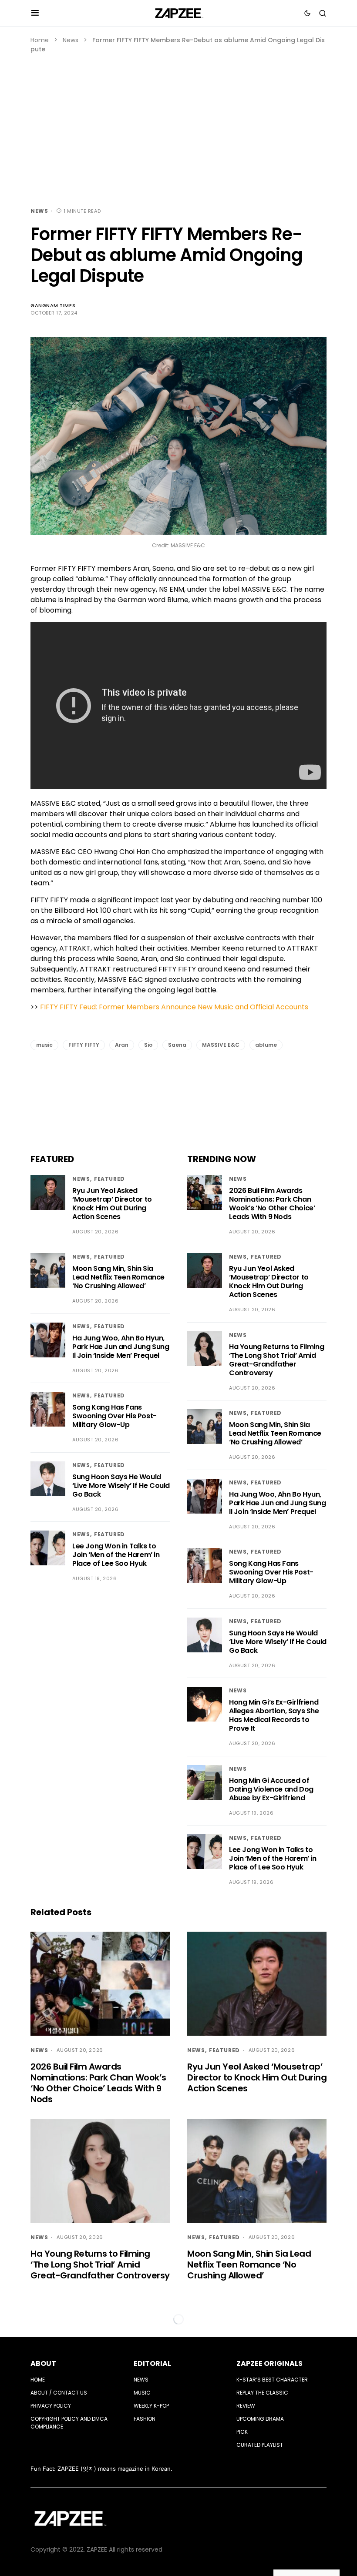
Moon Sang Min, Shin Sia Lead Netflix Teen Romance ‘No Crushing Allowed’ (118, 1277)
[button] (35, 13)
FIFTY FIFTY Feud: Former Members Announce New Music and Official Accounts (174, 1007)
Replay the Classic (262, 2393)
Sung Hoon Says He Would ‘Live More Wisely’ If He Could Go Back (121, 1486)
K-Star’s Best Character (272, 2380)
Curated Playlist (260, 2445)
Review (246, 2406)
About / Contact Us (59, 2393)
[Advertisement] (178, 119)
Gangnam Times (53, 305)
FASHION (145, 2419)
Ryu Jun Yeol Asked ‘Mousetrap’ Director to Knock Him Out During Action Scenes (112, 1204)
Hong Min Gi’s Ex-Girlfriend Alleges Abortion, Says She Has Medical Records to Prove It (274, 1715)
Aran (122, 1045)
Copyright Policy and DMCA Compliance (69, 2423)
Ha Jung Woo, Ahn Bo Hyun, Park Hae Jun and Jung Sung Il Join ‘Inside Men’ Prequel (121, 1347)
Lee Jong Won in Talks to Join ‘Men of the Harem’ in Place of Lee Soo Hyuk (116, 1555)
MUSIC (142, 2393)
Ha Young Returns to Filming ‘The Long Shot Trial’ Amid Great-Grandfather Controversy (276, 1360)
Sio (148, 1045)
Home (40, 40)
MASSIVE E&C (221, 1045)
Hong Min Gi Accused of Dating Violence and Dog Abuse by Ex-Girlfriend (271, 1789)
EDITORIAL (152, 2363)
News (71, 40)
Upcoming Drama (260, 2419)
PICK (242, 2432)
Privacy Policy (51, 2406)
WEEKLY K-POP (151, 2406)
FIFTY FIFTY (84, 1045)
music (44, 1045)
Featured (109, 1179)
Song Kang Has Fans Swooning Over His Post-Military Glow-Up (115, 1416)
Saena (177, 1045)
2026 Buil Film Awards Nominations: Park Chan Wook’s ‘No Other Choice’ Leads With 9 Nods (272, 1204)
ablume (266, 1045)
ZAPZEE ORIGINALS (269, 2363)
